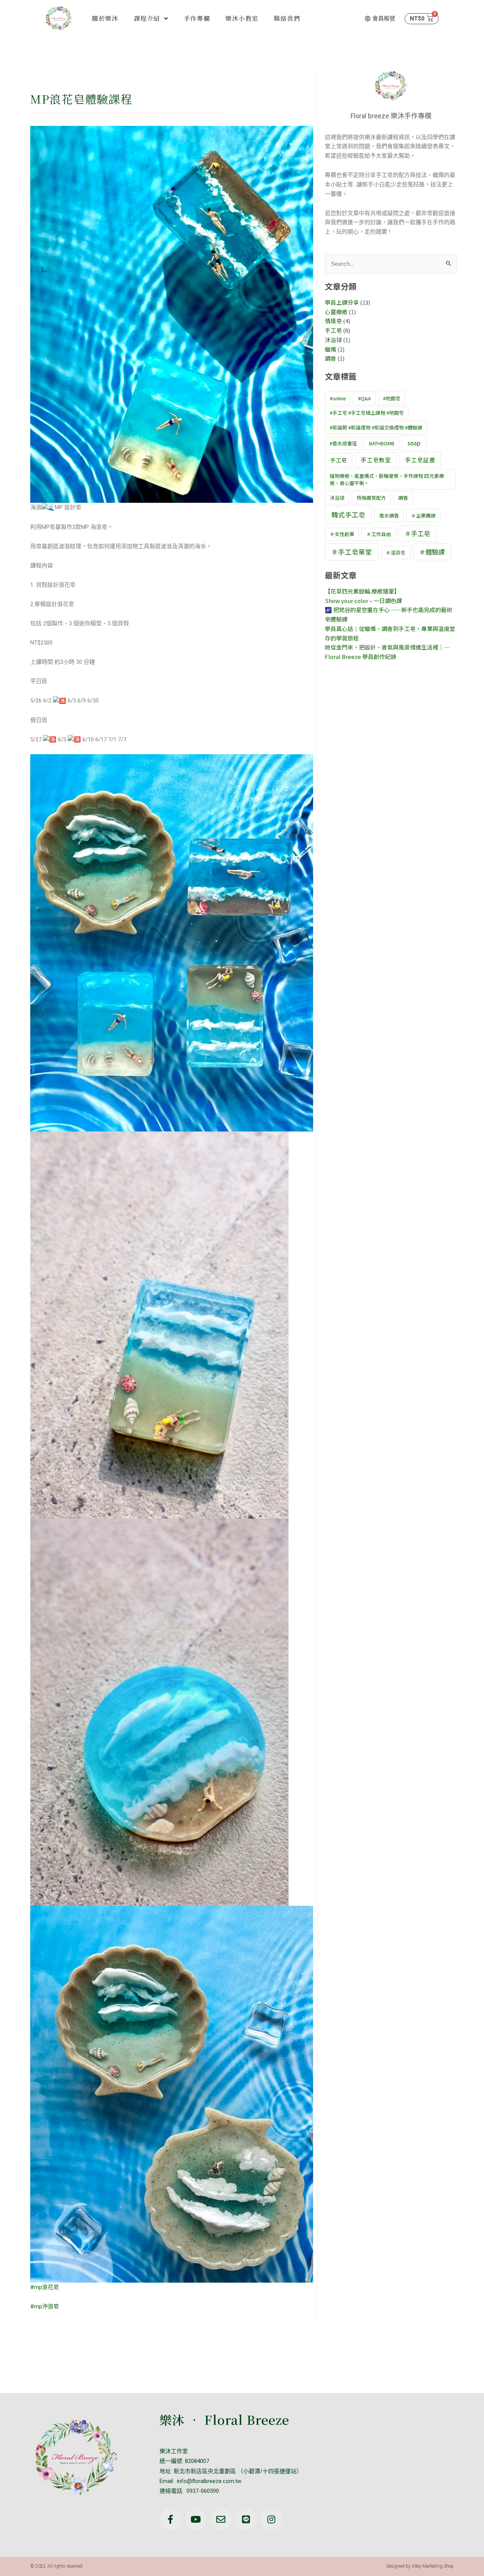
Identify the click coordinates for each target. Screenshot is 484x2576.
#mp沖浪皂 (45, 2306)
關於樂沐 (105, 18)
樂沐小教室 (242, 18)
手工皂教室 (376, 460)
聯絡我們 (287, 18)
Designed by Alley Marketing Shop (420, 2566)
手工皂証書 (420, 460)
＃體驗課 (432, 552)
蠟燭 (330, 349)
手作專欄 (197, 18)
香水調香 (389, 515)
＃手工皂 (417, 533)
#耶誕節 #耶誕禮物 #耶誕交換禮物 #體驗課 (376, 427)
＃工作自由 (379, 534)
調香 (330, 358)
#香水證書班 (343, 443)
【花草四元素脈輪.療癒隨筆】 (362, 591)
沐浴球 (333, 340)
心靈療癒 (336, 312)
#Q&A (365, 398)
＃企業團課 (423, 515)
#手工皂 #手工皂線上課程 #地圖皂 (367, 413)
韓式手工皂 (348, 515)
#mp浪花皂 (45, 2287)
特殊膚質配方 (371, 498)
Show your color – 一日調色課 (363, 601)
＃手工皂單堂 (352, 552)
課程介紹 (147, 18)
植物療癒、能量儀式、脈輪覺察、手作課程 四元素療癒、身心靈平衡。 (387, 480)
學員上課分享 (342, 302)
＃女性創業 (342, 534)
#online (338, 398)
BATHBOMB (382, 443)
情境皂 (333, 321)
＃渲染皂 (396, 553)
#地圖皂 (392, 398)
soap (414, 443)
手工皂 (333, 330)
